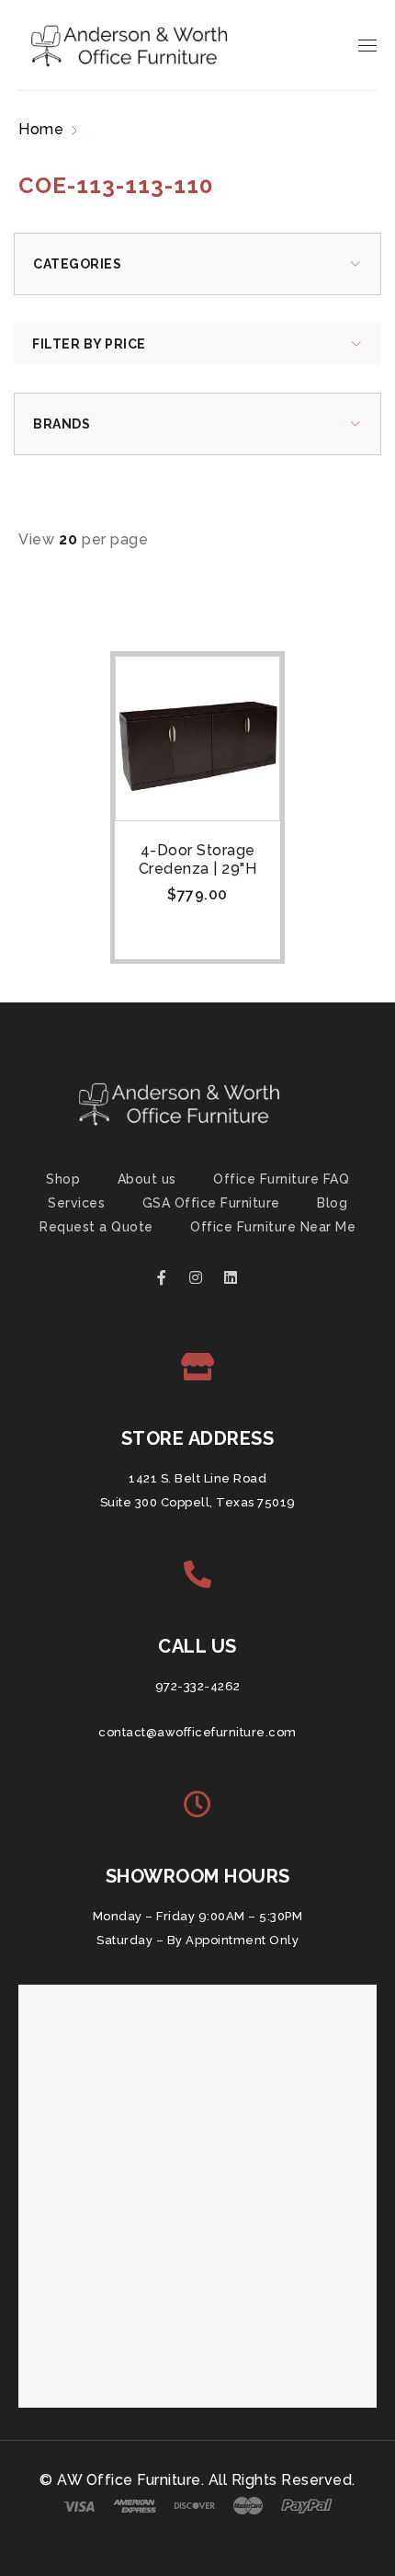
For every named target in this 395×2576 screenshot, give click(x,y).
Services (76, 1203)
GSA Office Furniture (211, 1203)
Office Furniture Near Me (273, 1227)
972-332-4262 (198, 1686)
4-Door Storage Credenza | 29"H (198, 859)
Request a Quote (96, 1227)
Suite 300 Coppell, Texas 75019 (198, 1502)
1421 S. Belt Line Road (197, 1478)
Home (41, 129)
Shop (63, 1179)
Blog (332, 1203)
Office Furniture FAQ (281, 1179)
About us (147, 1179)
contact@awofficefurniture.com (197, 1732)
